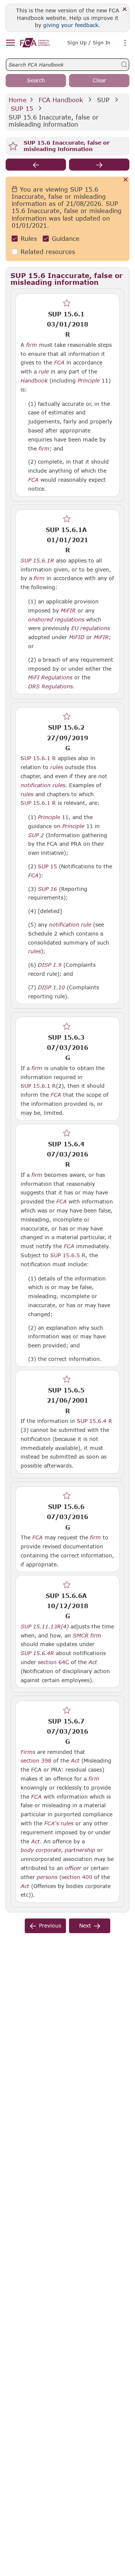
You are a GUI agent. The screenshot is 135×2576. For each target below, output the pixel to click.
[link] (35, 43)
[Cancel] (126, 180)
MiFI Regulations (50, 677)
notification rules (43, 785)
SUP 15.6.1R (37, 560)
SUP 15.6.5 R (68, 1255)
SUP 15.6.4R (37, 1653)
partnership (80, 1850)
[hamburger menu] (10, 43)
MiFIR (68, 611)
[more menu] (125, 43)
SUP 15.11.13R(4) (45, 1626)
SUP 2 (36, 835)
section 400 (77, 1877)
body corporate (41, 1850)
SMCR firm (87, 1636)
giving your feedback (71, 25)
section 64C (53, 1662)
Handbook (34, 381)
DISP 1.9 (50, 964)
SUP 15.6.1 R (38, 758)
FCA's (52, 1823)
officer (73, 1868)
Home (18, 100)
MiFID (77, 637)
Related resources (48, 252)
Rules (29, 238)
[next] (99, 165)
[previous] (36, 165)
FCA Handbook (61, 100)
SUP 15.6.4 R (94, 1421)
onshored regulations (56, 620)
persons (47, 1877)
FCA (59, 363)
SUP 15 (22, 108)
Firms (28, 1752)
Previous (50, 1925)
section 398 (36, 1760)
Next (85, 1925)
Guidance (66, 238)
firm (32, 345)
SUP (103, 100)
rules (57, 767)
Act (93, 1662)
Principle (89, 381)
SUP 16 (47, 889)
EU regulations (91, 628)
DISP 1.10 (51, 987)
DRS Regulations (50, 686)
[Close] (125, 10)
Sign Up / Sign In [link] (89, 42)
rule (44, 372)
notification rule (70, 925)
